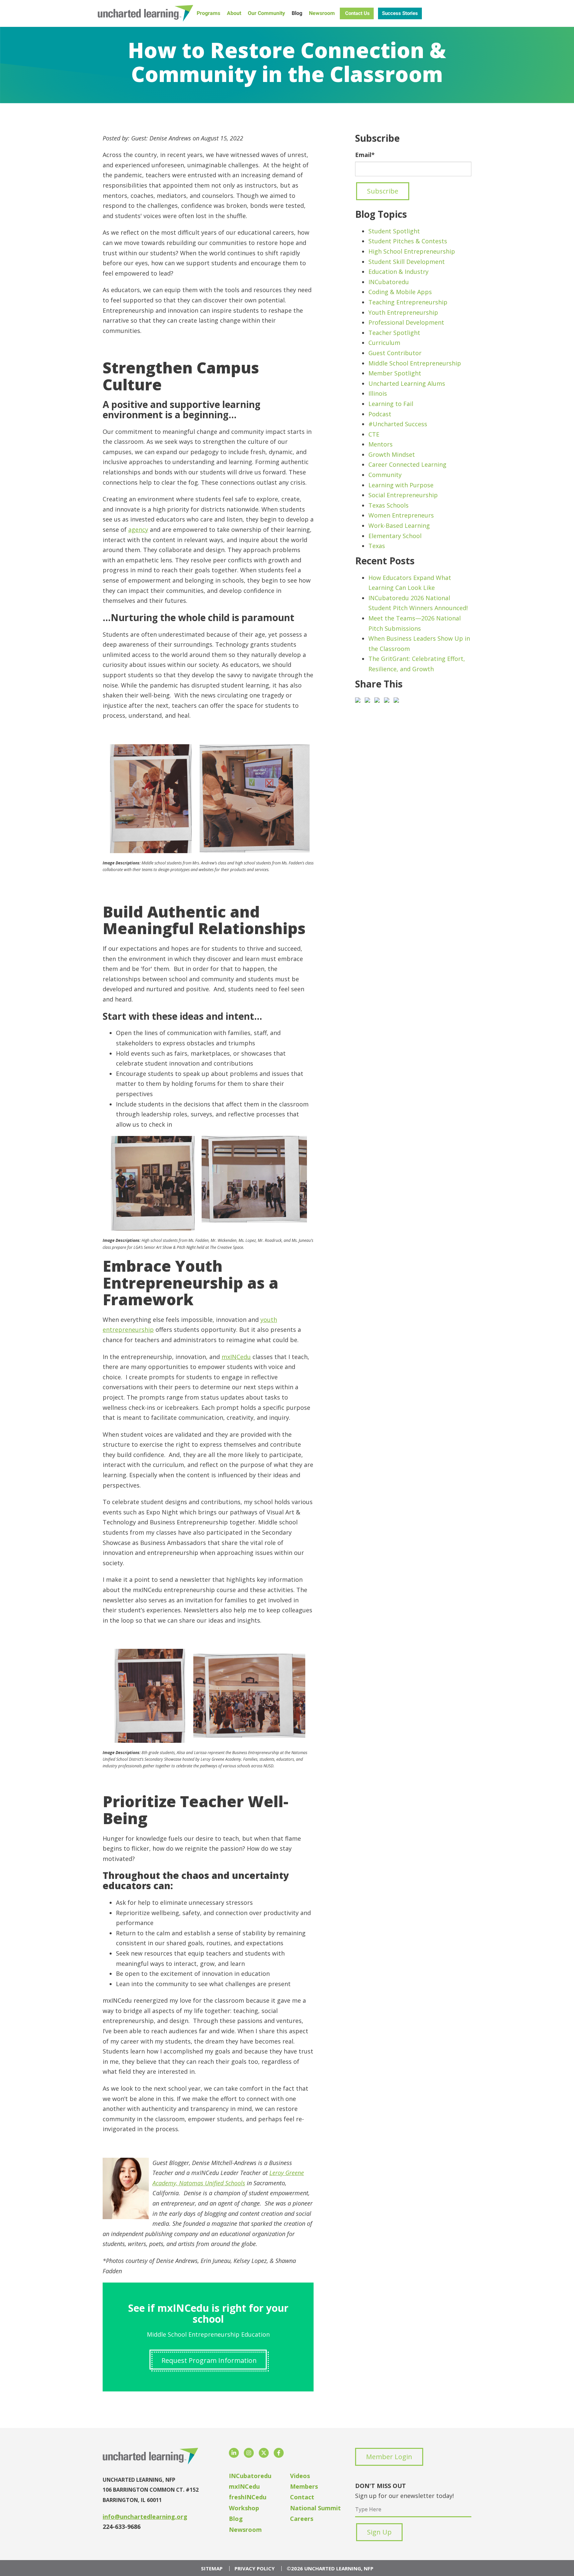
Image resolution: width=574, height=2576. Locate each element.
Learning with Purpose (401, 485)
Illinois (378, 393)
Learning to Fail (391, 404)
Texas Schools (388, 505)
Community (385, 475)
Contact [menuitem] (302, 2497)
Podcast (380, 414)
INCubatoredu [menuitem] (250, 2476)
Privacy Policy (255, 2569)
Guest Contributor (395, 353)
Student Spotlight (394, 231)
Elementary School (395, 536)
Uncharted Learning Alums (407, 383)
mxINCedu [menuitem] (244, 2486)
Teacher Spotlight (394, 333)
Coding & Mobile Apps (400, 292)
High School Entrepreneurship (412, 251)
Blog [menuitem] (297, 13)
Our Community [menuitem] (266, 13)
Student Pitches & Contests (408, 241)
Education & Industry (398, 272)
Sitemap (212, 2569)
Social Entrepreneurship (403, 495)
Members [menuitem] (304, 2486)
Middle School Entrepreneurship (415, 363)
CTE (374, 434)
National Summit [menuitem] (315, 2508)
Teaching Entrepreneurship (408, 302)
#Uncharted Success (398, 424)
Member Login (389, 2457)
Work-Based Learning (399, 525)
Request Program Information (209, 2360)
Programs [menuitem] (208, 13)
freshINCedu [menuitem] (248, 2497)
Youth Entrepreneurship (403, 312)
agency (138, 529)
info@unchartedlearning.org (145, 2517)
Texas (377, 546)
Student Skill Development (407, 262)
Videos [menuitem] (300, 2476)
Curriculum (384, 343)
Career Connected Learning (407, 464)
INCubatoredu (389, 282)
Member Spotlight (395, 373)
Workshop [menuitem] (244, 2508)
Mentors (381, 444)
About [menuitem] (234, 13)
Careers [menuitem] (302, 2519)
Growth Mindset (392, 454)
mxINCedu (236, 1357)
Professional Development (406, 322)
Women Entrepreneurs (401, 515)
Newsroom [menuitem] (322, 13)
